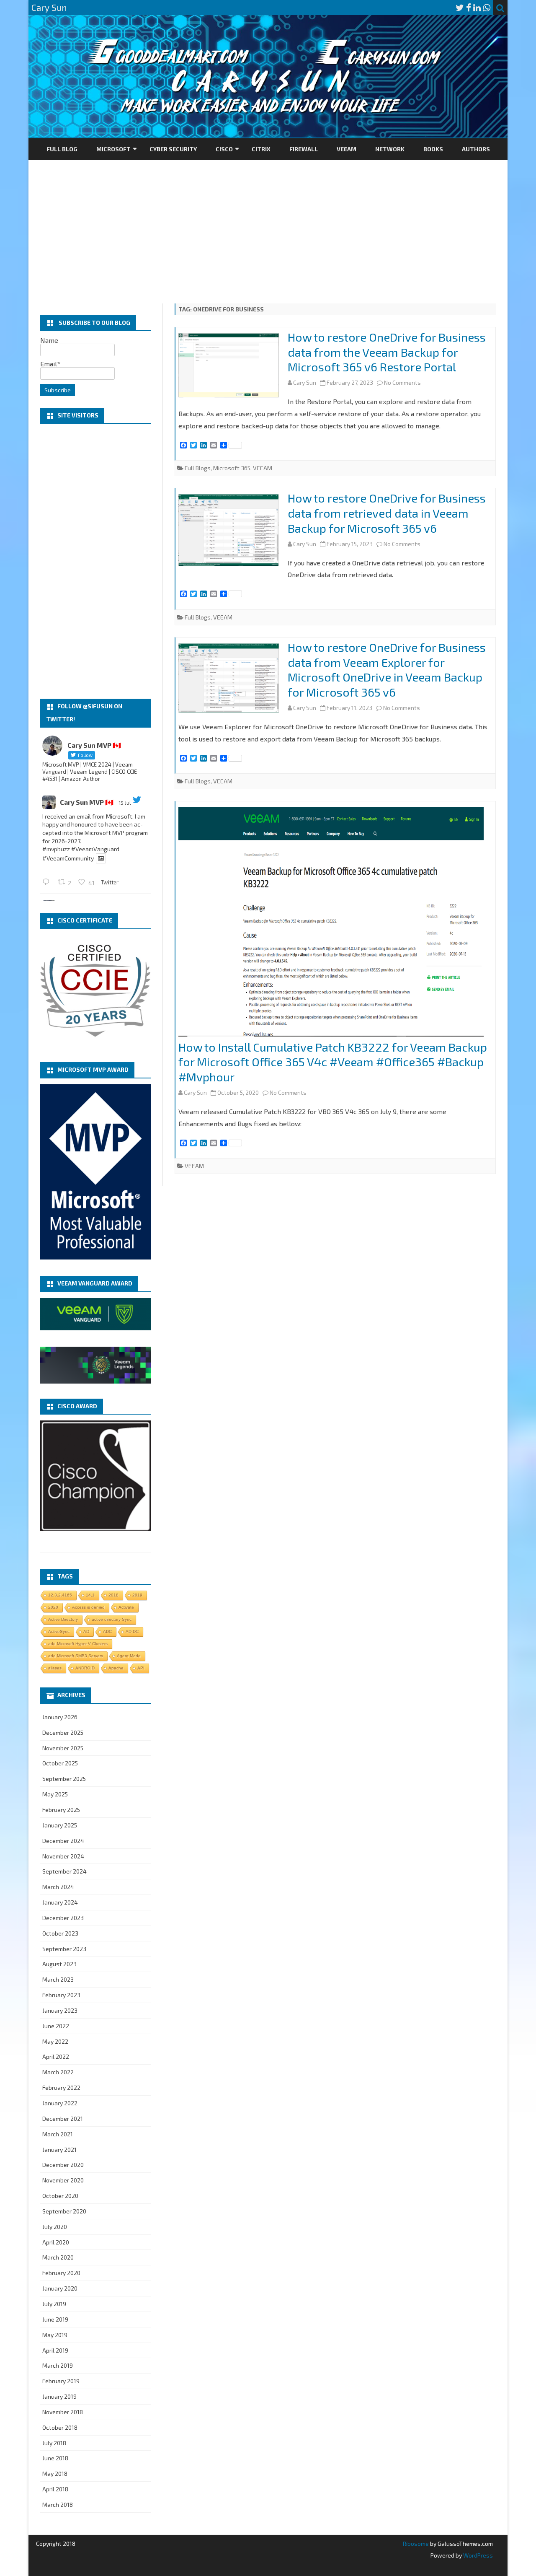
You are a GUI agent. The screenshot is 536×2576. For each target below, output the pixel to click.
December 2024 (63, 1841)
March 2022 (58, 2072)
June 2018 (55, 2458)
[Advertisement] (268, 223)
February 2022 (61, 2087)
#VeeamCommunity (68, 858)
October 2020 (60, 2196)
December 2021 (63, 2119)
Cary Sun (305, 382)
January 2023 (60, 2010)
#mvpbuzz (56, 849)
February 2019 (61, 2381)
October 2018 (60, 2427)
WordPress (477, 2555)
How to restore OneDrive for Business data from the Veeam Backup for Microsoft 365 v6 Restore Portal (387, 352)
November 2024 (63, 1856)
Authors (476, 149)
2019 (137, 1595)
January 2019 (59, 2396)
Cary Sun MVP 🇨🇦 (87, 802)
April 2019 (55, 2350)
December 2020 (63, 2165)
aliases (55, 1668)
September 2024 (64, 1871)
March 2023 (58, 1979)
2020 (53, 1607)
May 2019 (55, 2335)
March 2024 (58, 1887)
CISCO (224, 149)
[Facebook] (469, 7)
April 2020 (56, 2242)
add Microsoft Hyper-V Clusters (78, 1644)
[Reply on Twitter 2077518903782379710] (48, 882)
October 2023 (60, 1933)
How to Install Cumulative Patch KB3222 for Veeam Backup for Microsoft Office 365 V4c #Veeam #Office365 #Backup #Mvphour (333, 1062)
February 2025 (61, 1810)
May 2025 (55, 1794)
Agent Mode (129, 1656)
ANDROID (85, 1668)
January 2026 (60, 1717)
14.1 (90, 1595)
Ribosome (416, 2544)
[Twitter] (460, 7)
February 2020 (61, 2273)
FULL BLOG (62, 149)
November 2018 (63, 2412)
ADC (107, 1631)
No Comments (402, 382)
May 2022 (55, 2041)
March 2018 (58, 2505)
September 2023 (64, 1949)
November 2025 (63, 1748)
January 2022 (60, 2103)
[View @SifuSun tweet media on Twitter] (101, 858)
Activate (126, 1607)
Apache (116, 1668)
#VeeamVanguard (95, 849)
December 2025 (63, 1732)
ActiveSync (59, 1631)
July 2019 (54, 2304)
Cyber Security (173, 149)
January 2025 (60, 1825)
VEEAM (347, 149)
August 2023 (59, 1964)
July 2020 (55, 2227)
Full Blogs (198, 468)
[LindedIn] (477, 7)
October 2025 (60, 1763)
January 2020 (60, 2288)
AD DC (132, 1631)
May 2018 (55, 2474)
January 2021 (59, 2150)
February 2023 (61, 1995)
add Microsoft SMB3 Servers (76, 1656)
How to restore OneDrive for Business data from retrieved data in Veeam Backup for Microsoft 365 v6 (387, 513)
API (141, 1668)
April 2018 (55, 2489)
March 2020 (58, 2257)
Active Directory (63, 1619)
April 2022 (56, 2056)
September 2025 (64, 1779)
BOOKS (433, 149)
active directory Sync (112, 1619)
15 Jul (125, 803)
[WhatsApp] (487, 7)
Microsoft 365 (232, 468)
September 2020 (64, 2211)
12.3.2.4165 (60, 1595)
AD (86, 1631)
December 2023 (63, 1918)
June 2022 (56, 2026)
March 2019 (58, 2365)
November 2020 (63, 2180)
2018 (113, 1595)
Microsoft (113, 149)
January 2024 (60, 1902)
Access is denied (88, 1607)
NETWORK (390, 149)
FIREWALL (304, 149)
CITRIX (261, 149)
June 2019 (55, 2319)
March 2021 (58, 2134)
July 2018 (54, 2443)
